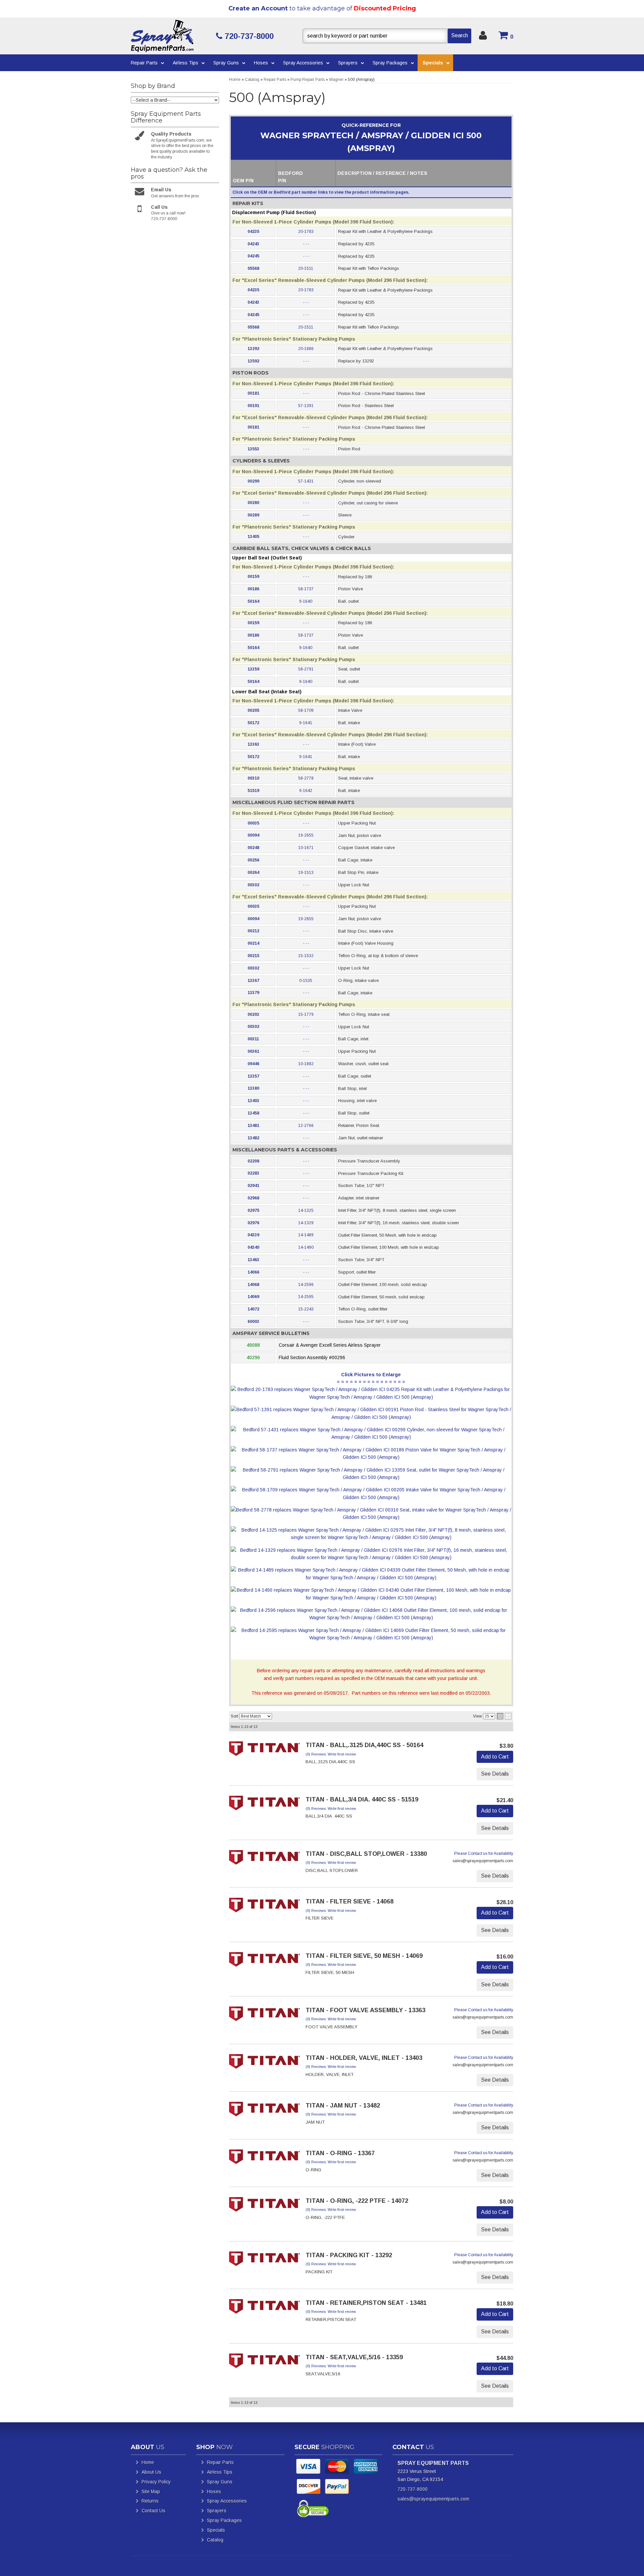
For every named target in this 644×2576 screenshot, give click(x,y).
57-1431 (306, 481)
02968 (253, 1198)
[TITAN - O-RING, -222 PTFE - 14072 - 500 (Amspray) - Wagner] (265, 2207)
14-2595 (306, 1297)
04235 (253, 232)
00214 (253, 943)
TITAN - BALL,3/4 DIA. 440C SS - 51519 (362, 1799)
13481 (253, 1126)
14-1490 (306, 1247)
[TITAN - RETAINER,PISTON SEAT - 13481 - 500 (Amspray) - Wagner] (265, 2309)
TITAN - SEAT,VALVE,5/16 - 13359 (354, 2357)
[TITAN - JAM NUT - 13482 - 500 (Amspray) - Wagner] (265, 2111)
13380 (253, 1088)
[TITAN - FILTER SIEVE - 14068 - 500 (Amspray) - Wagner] (265, 1907)
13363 (253, 744)
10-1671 (306, 848)
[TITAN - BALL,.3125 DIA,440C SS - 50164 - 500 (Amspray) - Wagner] (265, 1751)
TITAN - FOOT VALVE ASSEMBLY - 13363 (365, 2010)
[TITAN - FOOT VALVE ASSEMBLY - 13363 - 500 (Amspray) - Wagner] (265, 2016)
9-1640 (306, 601)
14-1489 (306, 1235)
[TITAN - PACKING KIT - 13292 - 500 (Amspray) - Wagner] (265, 2261)
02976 (253, 1223)
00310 (253, 778)
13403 (253, 1101)
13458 (253, 1113)
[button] (387, 36)
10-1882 (306, 1064)
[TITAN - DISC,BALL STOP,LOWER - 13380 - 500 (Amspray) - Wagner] (265, 1860)
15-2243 (306, 1309)
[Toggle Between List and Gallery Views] (504, 1716)
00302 (253, 885)
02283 (253, 1173)
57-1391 (306, 406)
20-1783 (306, 232)
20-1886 (306, 349)
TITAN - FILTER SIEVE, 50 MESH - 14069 (364, 1956)
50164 (253, 601)
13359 (253, 669)
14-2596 (306, 1285)
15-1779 (306, 1014)
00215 (253, 956)
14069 (253, 1297)
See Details (495, 1774)
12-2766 (306, 1126)
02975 (253, 1210)
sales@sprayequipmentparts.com (433, 2499)
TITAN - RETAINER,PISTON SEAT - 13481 (366, 2303)
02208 (253, 1161)
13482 (253, 1138)
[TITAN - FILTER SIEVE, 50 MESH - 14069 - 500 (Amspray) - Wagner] (265, 1962)
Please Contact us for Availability (484, 1853)
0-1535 (306, 981)
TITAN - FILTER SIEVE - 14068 (350, 1901)
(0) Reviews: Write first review (331, 1754)
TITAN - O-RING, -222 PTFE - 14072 (357, 2201)
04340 (253, 1247)
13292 (253, 349)
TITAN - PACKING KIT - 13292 (349, 2255)
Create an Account (258, 8)
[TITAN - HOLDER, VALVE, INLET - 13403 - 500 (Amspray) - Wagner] (265, 2064)
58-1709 (306, 710)
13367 (253, 981)
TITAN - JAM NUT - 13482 (343, 2106)
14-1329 (306, 1223)
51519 (253, 791)
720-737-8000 (413, 2489)
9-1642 (306, 791)
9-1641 (306, 723)
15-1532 (306, 956)
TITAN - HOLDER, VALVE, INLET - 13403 (364, 2058)
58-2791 (306, 669)
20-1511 (306, 268)
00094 (253, 835)
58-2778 (306, 778)
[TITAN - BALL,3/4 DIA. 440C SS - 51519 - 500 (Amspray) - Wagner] (265, 1805)
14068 (253, 1285)
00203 (253, 1014)
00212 (253, 931)
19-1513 (306, 873)
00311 (253, 1039)
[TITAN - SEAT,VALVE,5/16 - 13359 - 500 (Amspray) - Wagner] (265, 2363)
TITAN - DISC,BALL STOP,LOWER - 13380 (366, 1854)
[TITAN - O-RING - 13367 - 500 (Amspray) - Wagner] (265, 2159)
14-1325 (306, 1210)
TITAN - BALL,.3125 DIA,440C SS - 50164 (364, 1745)
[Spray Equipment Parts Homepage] (171, 36)
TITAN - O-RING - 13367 (340, 2153)
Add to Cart (495, 1757)
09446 (253, 1064)
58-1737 (306, 589)
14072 (253, 1309)
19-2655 (306, 835)
